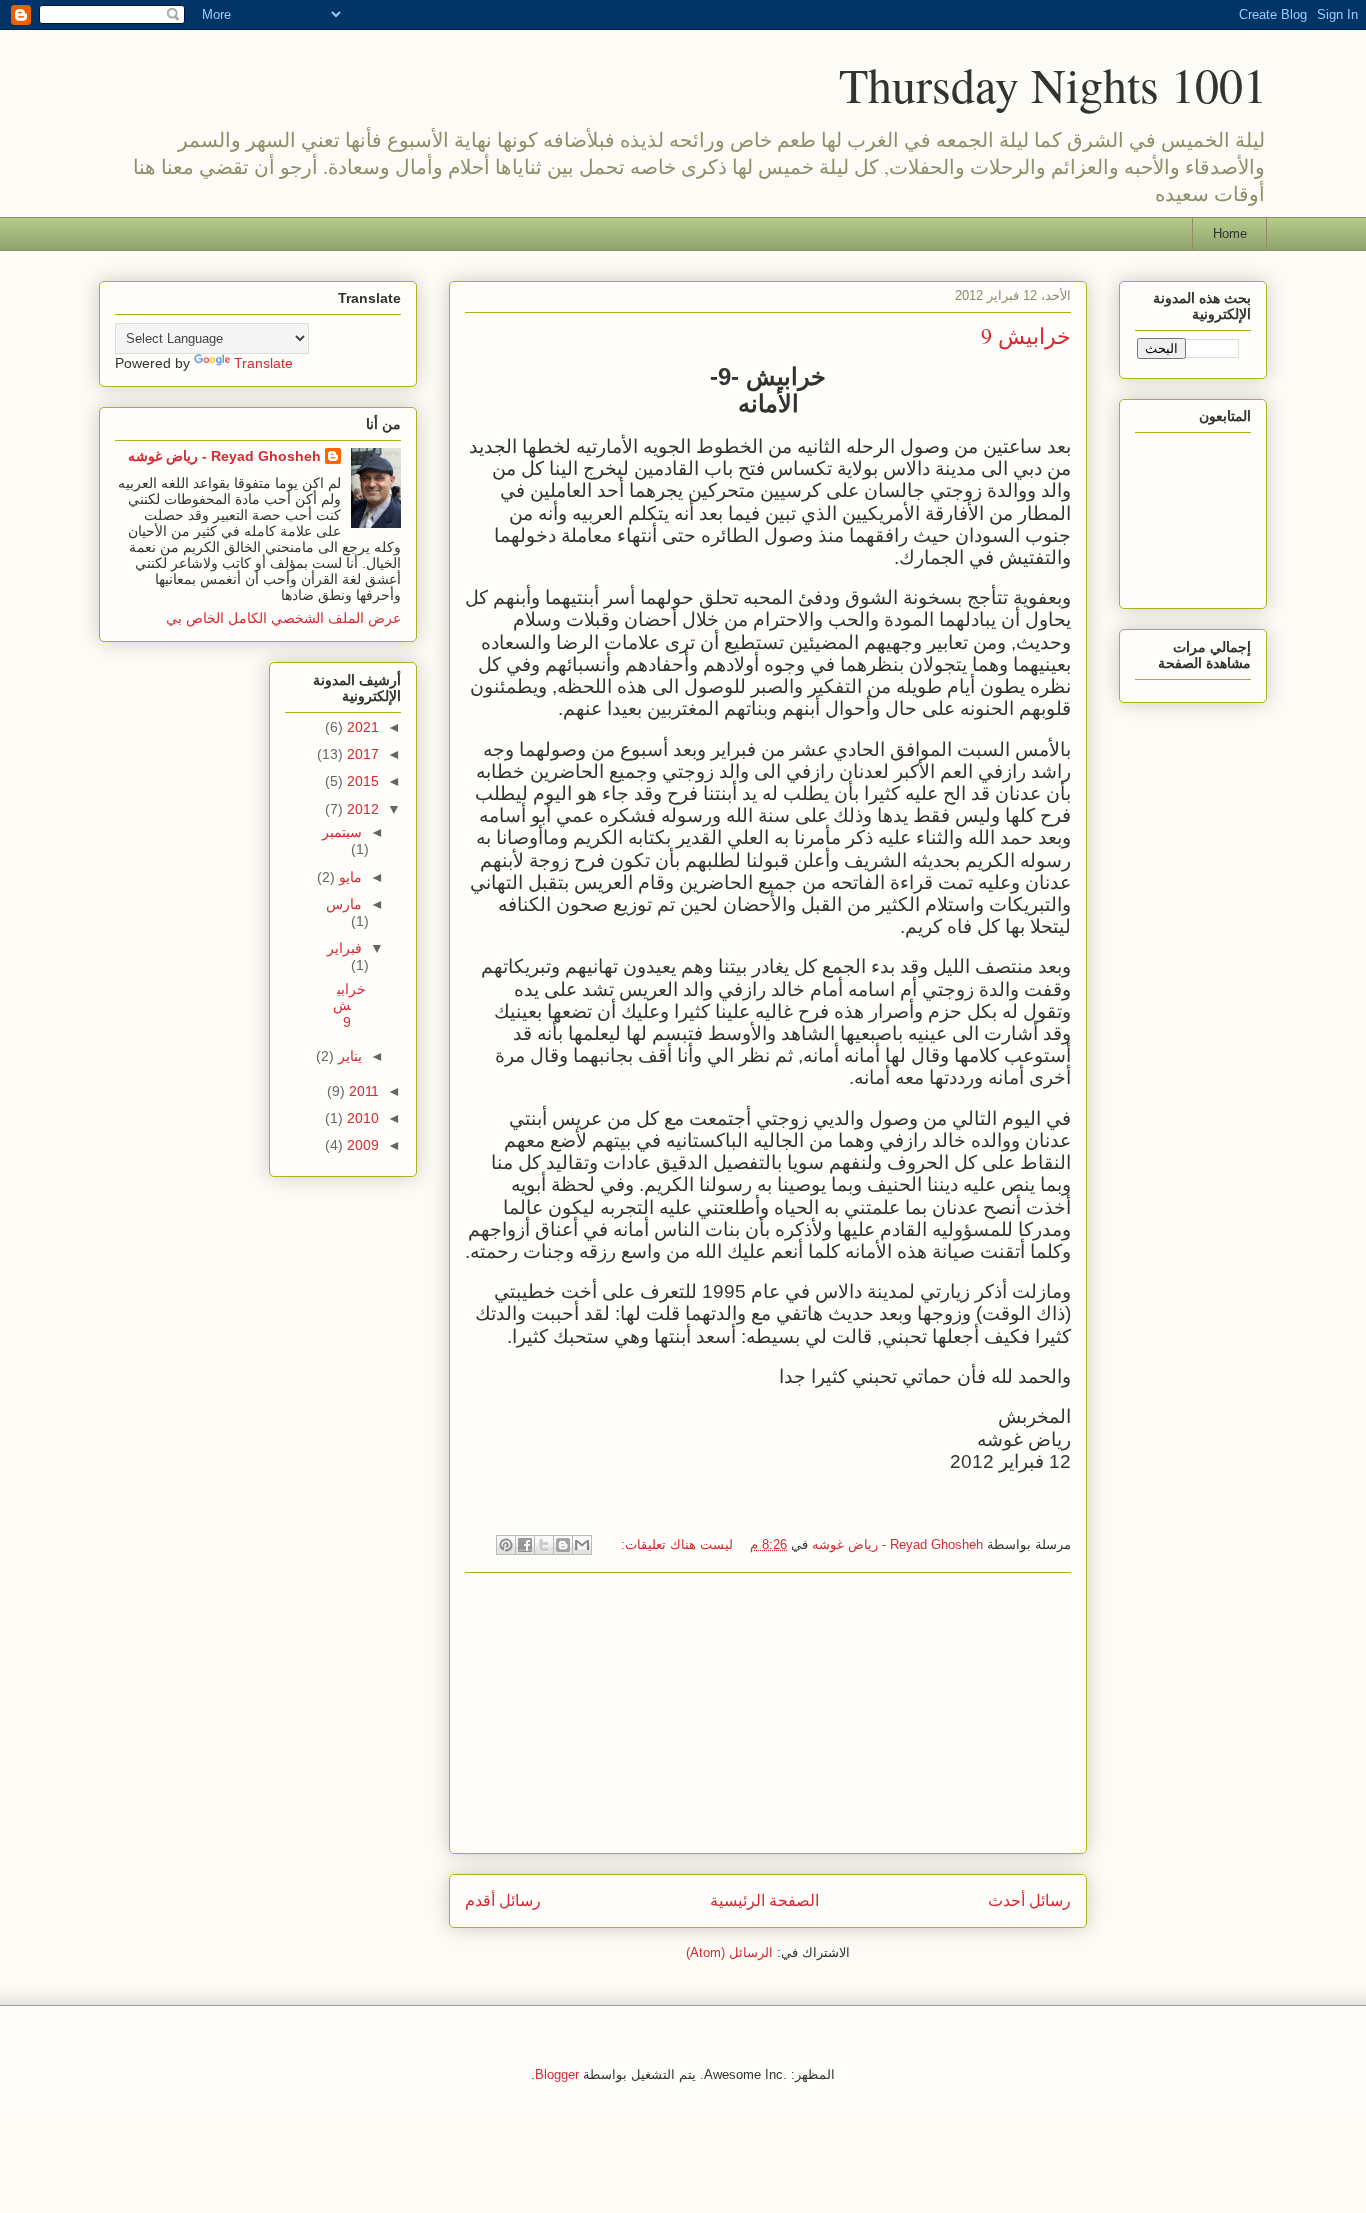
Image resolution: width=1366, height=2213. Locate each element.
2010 (361, 1118)
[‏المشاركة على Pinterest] (506, 1545)
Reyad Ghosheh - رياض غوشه (224, 456)
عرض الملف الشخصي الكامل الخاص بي (283, 618)
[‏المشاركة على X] (544, 1545)
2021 (361, 727)
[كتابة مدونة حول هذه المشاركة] (563, 1545)
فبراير (344, 948)
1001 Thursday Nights (1053, 84)
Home (1230, 233)
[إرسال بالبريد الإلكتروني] (582, 1545)
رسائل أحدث (1029, 1900)
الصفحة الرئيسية (764, 1900)
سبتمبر (342, 832)
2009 (361, 1145)
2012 (361, 809)
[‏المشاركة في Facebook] (525, 1545)
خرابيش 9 (1026, 335)
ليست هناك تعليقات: (675, 1544)
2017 (361, 754)
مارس (344, 904)
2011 (362, 1091)
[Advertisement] (768, 1713)
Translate (263, 363)
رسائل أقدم (503, 1900)
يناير (348, 1056)
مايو (348, 877)
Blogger (557, 2074)
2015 (361, 781)
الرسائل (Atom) (729, 1952)
